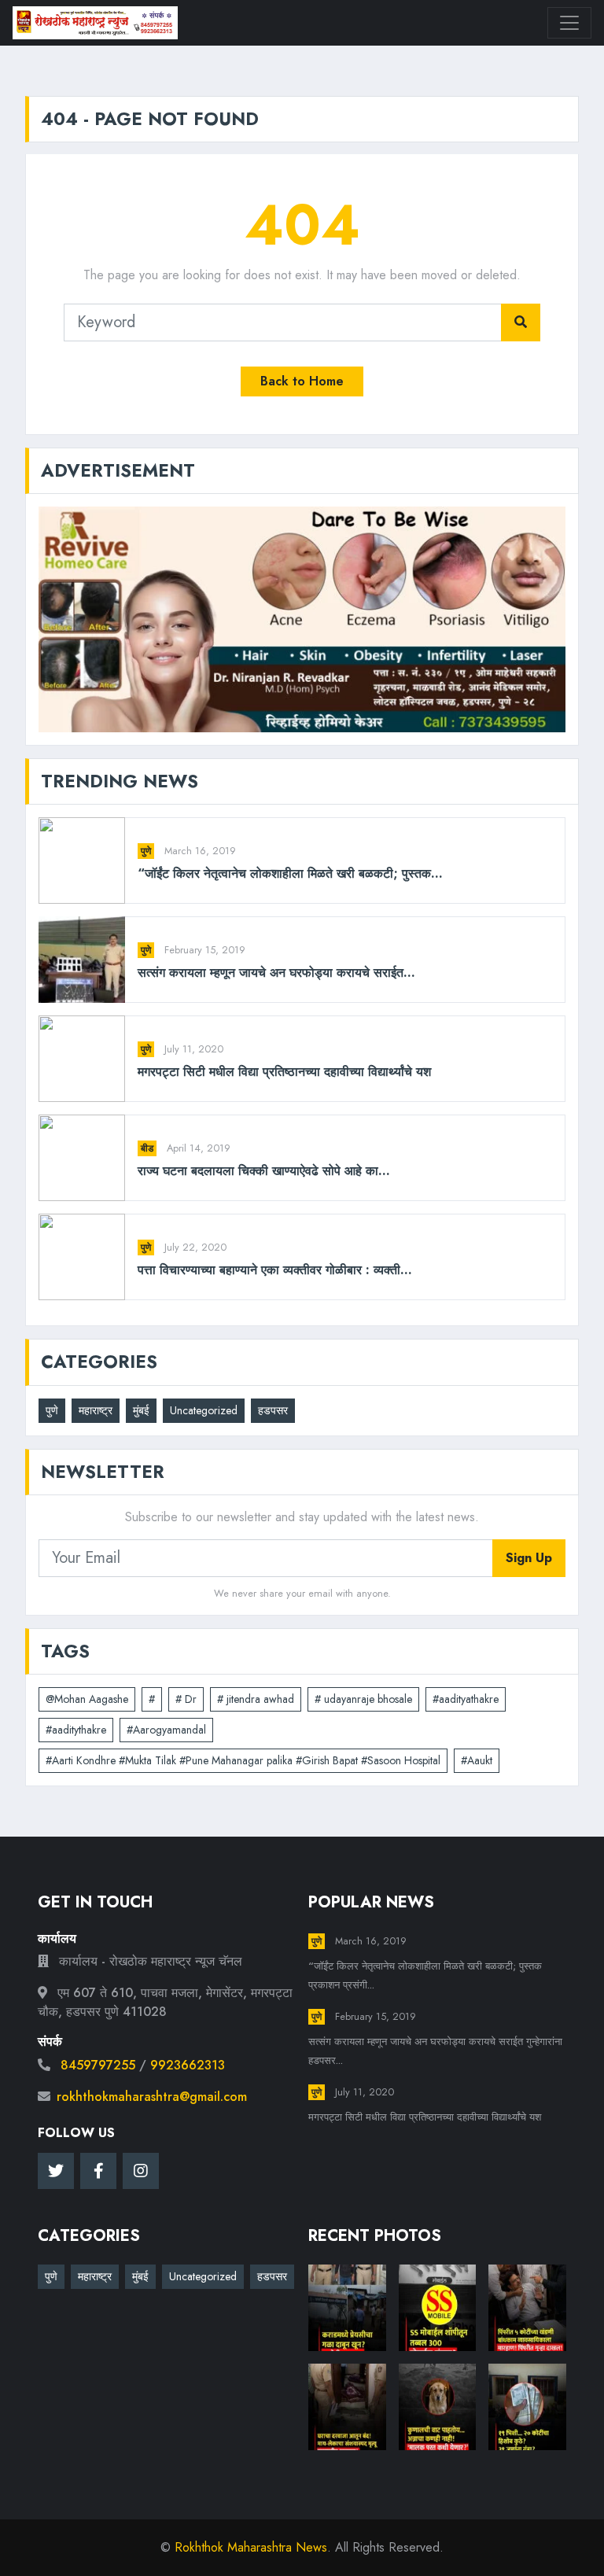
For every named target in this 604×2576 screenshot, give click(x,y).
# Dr (186, 1699)
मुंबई (141, 1410)
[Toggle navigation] (569, 23)
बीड (147, 1148)
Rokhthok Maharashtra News (251, 2547)
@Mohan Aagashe (87, 1699)
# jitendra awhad (256, 1699)
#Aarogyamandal (166, 1730)
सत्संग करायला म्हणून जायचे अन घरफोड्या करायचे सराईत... (276, 973)
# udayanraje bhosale (363, 1699)
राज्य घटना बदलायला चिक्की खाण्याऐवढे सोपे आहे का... (264, 1171)
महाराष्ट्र (96, 1410)
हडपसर (273, 1410)
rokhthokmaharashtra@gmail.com (152, 2097)
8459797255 (98, 2065)
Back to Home (302, 381)
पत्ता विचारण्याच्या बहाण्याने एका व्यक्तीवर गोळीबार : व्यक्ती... (275, 1270)
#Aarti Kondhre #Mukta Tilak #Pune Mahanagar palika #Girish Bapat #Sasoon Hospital (243, 1760)
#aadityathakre (466, 1699)
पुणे (146, 851)
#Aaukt (477, 1760)
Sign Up (529, 1558)
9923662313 (188, 2065)
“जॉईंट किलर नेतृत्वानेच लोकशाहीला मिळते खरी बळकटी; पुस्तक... (290, 873)
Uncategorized (204, 1410)
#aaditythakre (76, 1730)
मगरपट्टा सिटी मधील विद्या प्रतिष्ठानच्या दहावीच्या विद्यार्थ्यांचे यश (284, 1072)
